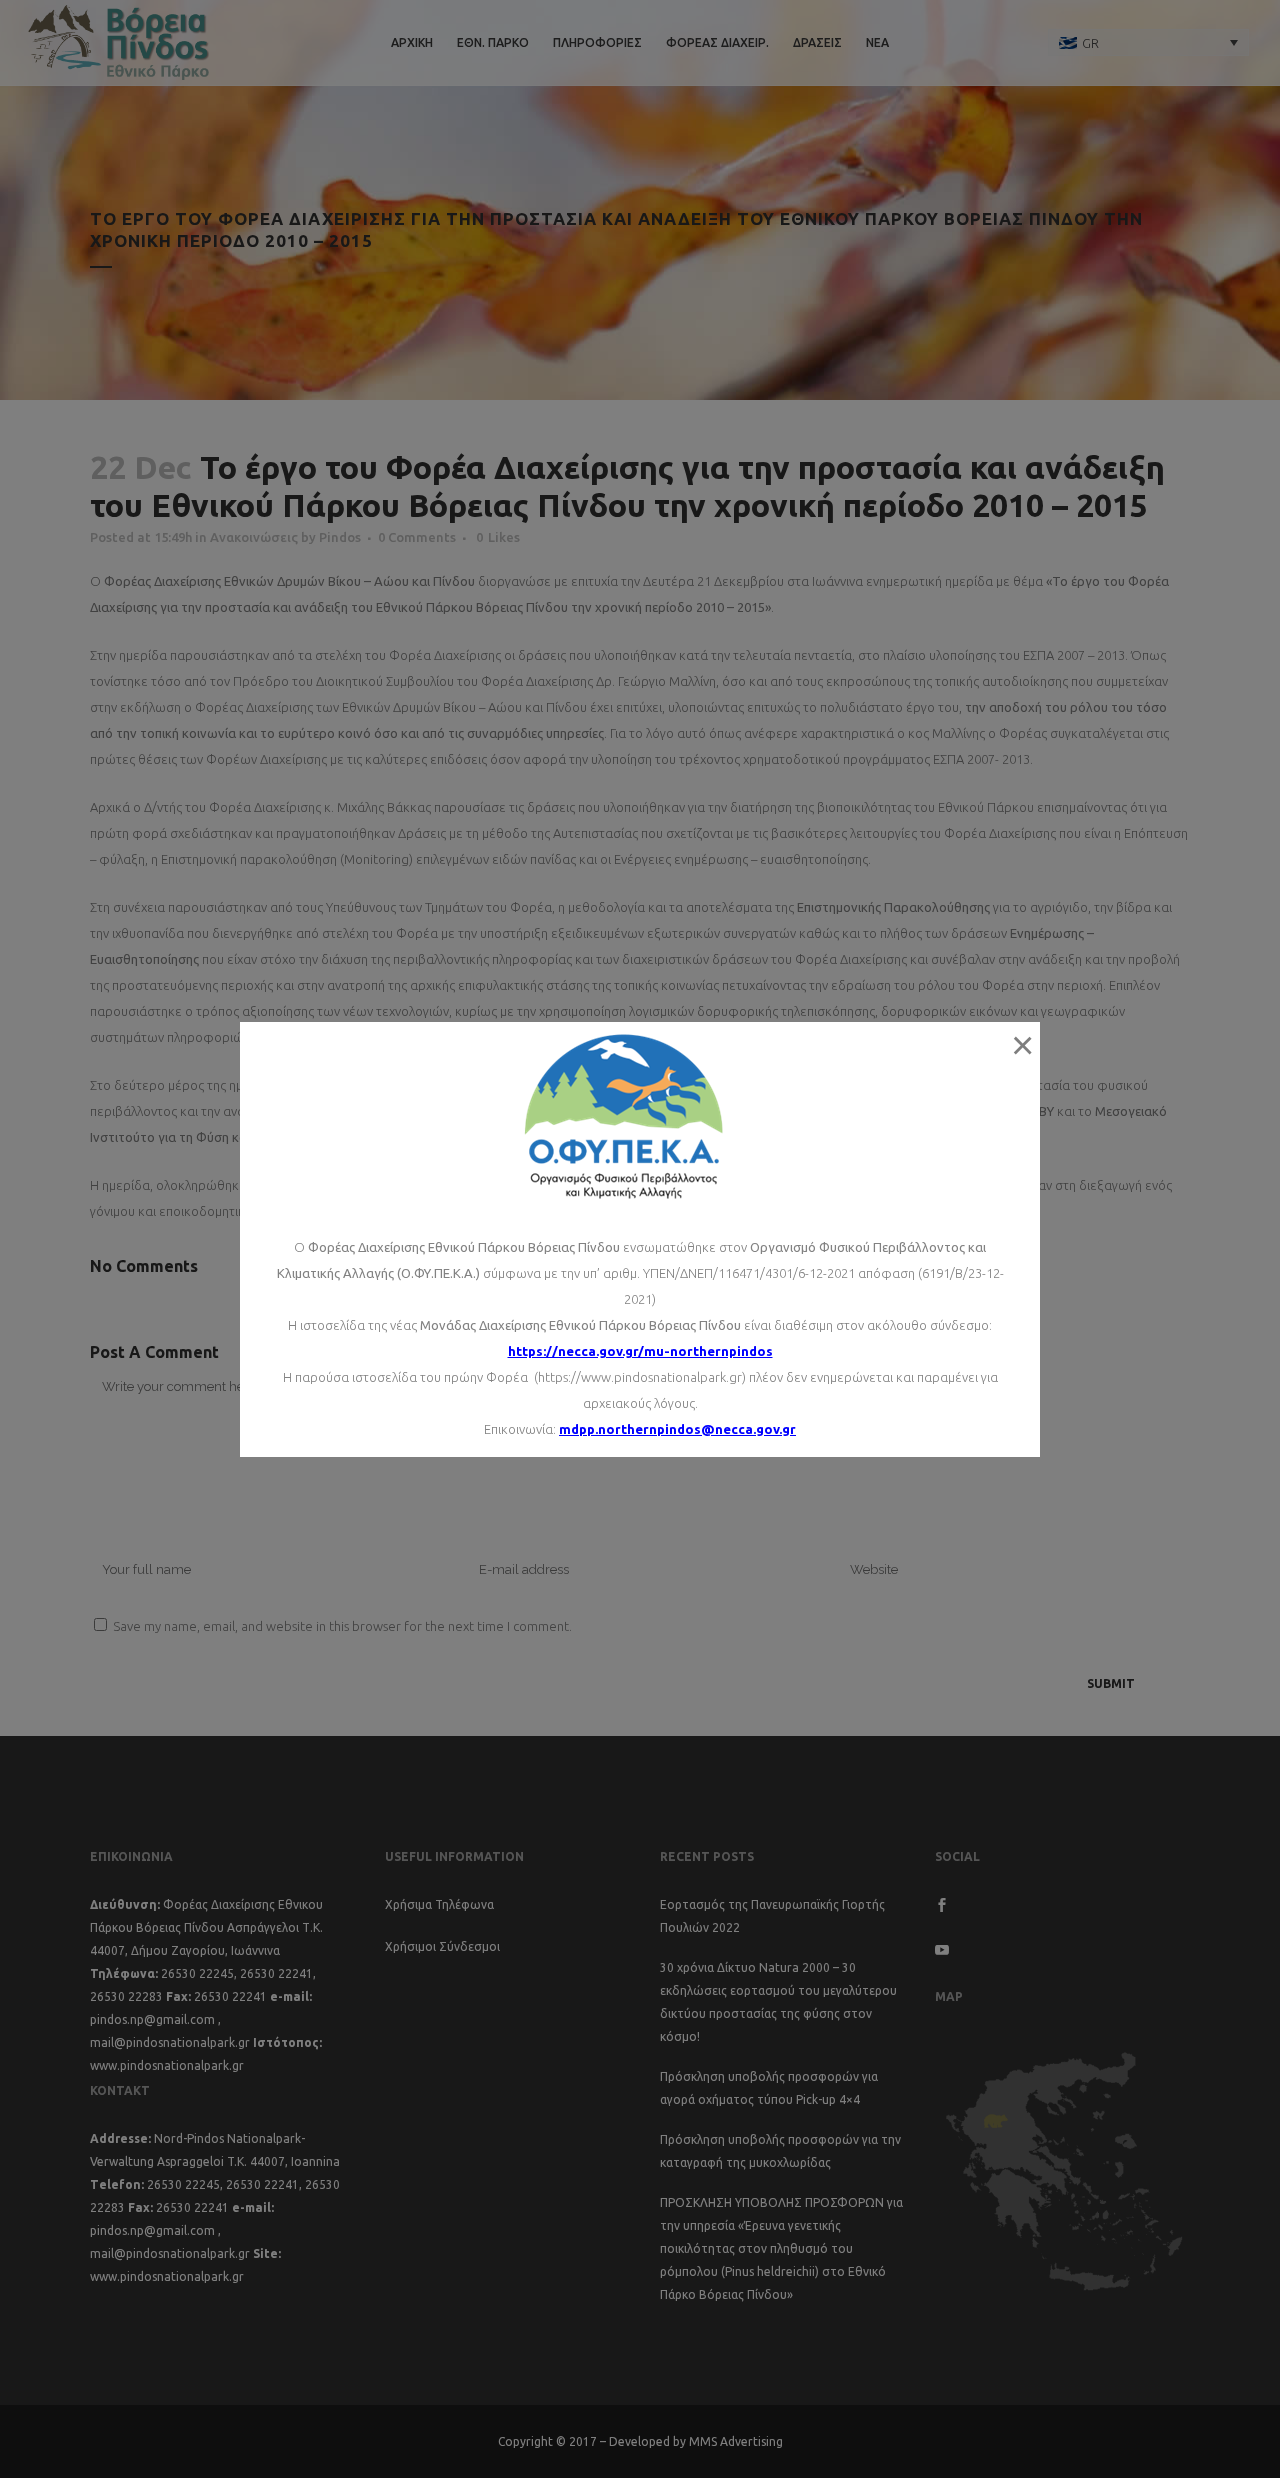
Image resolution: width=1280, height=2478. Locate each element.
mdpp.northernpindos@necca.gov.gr (677, 1429)
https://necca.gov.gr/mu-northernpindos (640, 1351)
